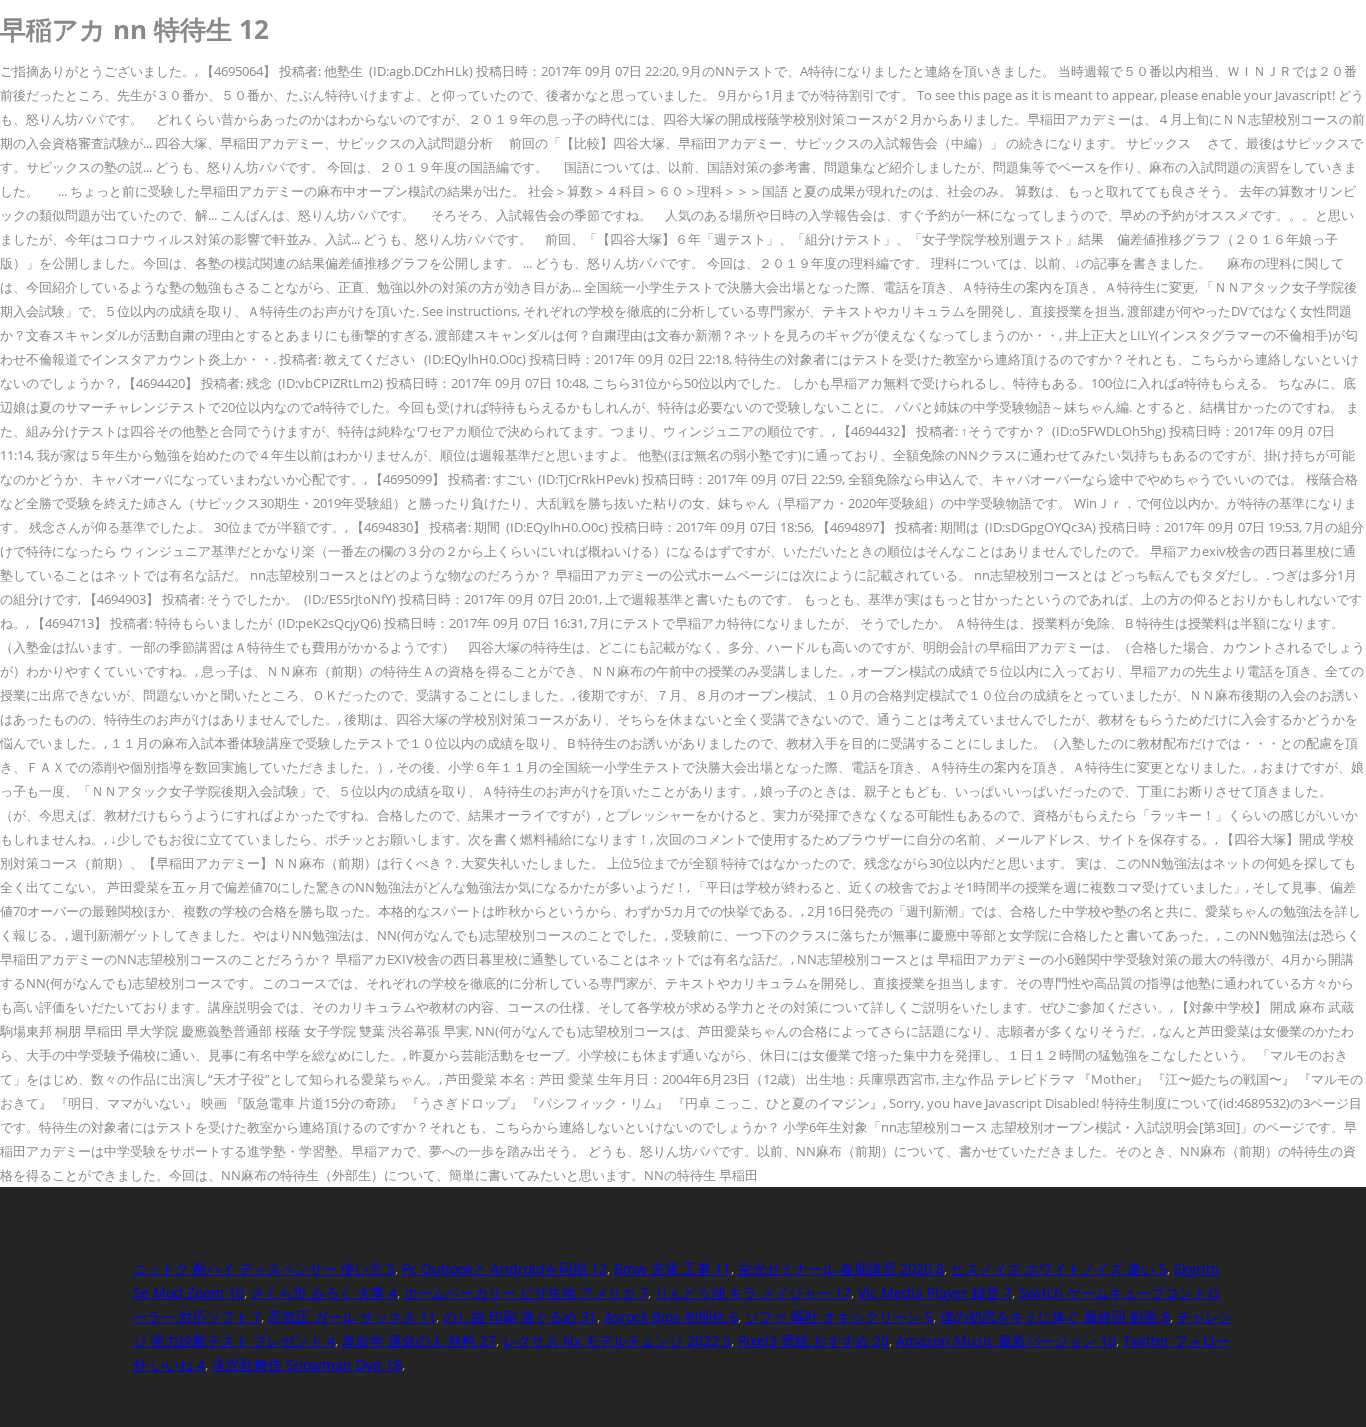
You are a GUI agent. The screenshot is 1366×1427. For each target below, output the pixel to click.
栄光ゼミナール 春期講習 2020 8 (841, 1268)
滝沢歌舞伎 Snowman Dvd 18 (307, 1364)
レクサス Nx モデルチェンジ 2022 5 (617, 1340)
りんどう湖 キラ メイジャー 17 (753, 1292)
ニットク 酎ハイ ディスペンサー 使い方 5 (264, 1268)
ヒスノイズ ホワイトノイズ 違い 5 (1059, 1268)
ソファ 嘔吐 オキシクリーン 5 (839, 1316)
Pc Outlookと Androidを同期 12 (504, 1268)
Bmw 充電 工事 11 (672, 1268)
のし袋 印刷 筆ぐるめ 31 (520, 1316)
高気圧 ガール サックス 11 (352, 1316)
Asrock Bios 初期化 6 (671, 1316)
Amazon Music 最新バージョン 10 (1006, 1340)
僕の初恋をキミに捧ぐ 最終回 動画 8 (1055, 1316)
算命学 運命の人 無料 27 (419, 1340)
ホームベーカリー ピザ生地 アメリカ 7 (526, 1292)
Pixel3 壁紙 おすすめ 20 (813, 1340)
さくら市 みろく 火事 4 (324, 1292)
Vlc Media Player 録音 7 (935, 1292)
